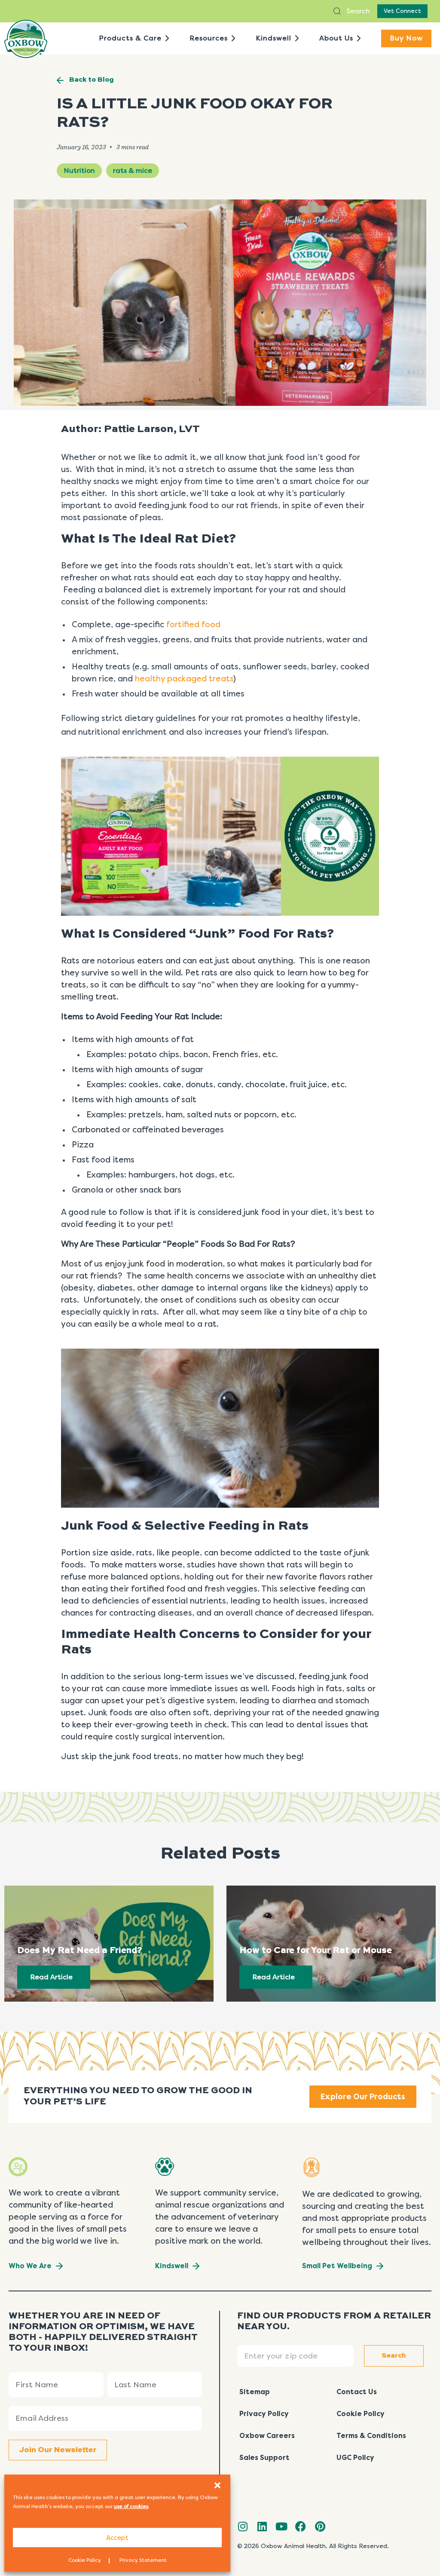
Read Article (51, 1977)
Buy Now (406, 38)
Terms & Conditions (371, 2436)
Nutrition (79, 170)
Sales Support (264, 2458)
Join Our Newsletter (58, 2450)
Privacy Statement (143, 2560)
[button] (217, 2485)
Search (357, 11)
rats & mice (133, 170)
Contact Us (357, 2392)
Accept (117, 2538)
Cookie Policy (85, 2560)
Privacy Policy (264, 2414)
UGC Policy (355, 2458)
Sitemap (255, 2392)
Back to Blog (92, 80)
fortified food (193, 625)
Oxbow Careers (267, 2436)
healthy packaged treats (184, 679)
